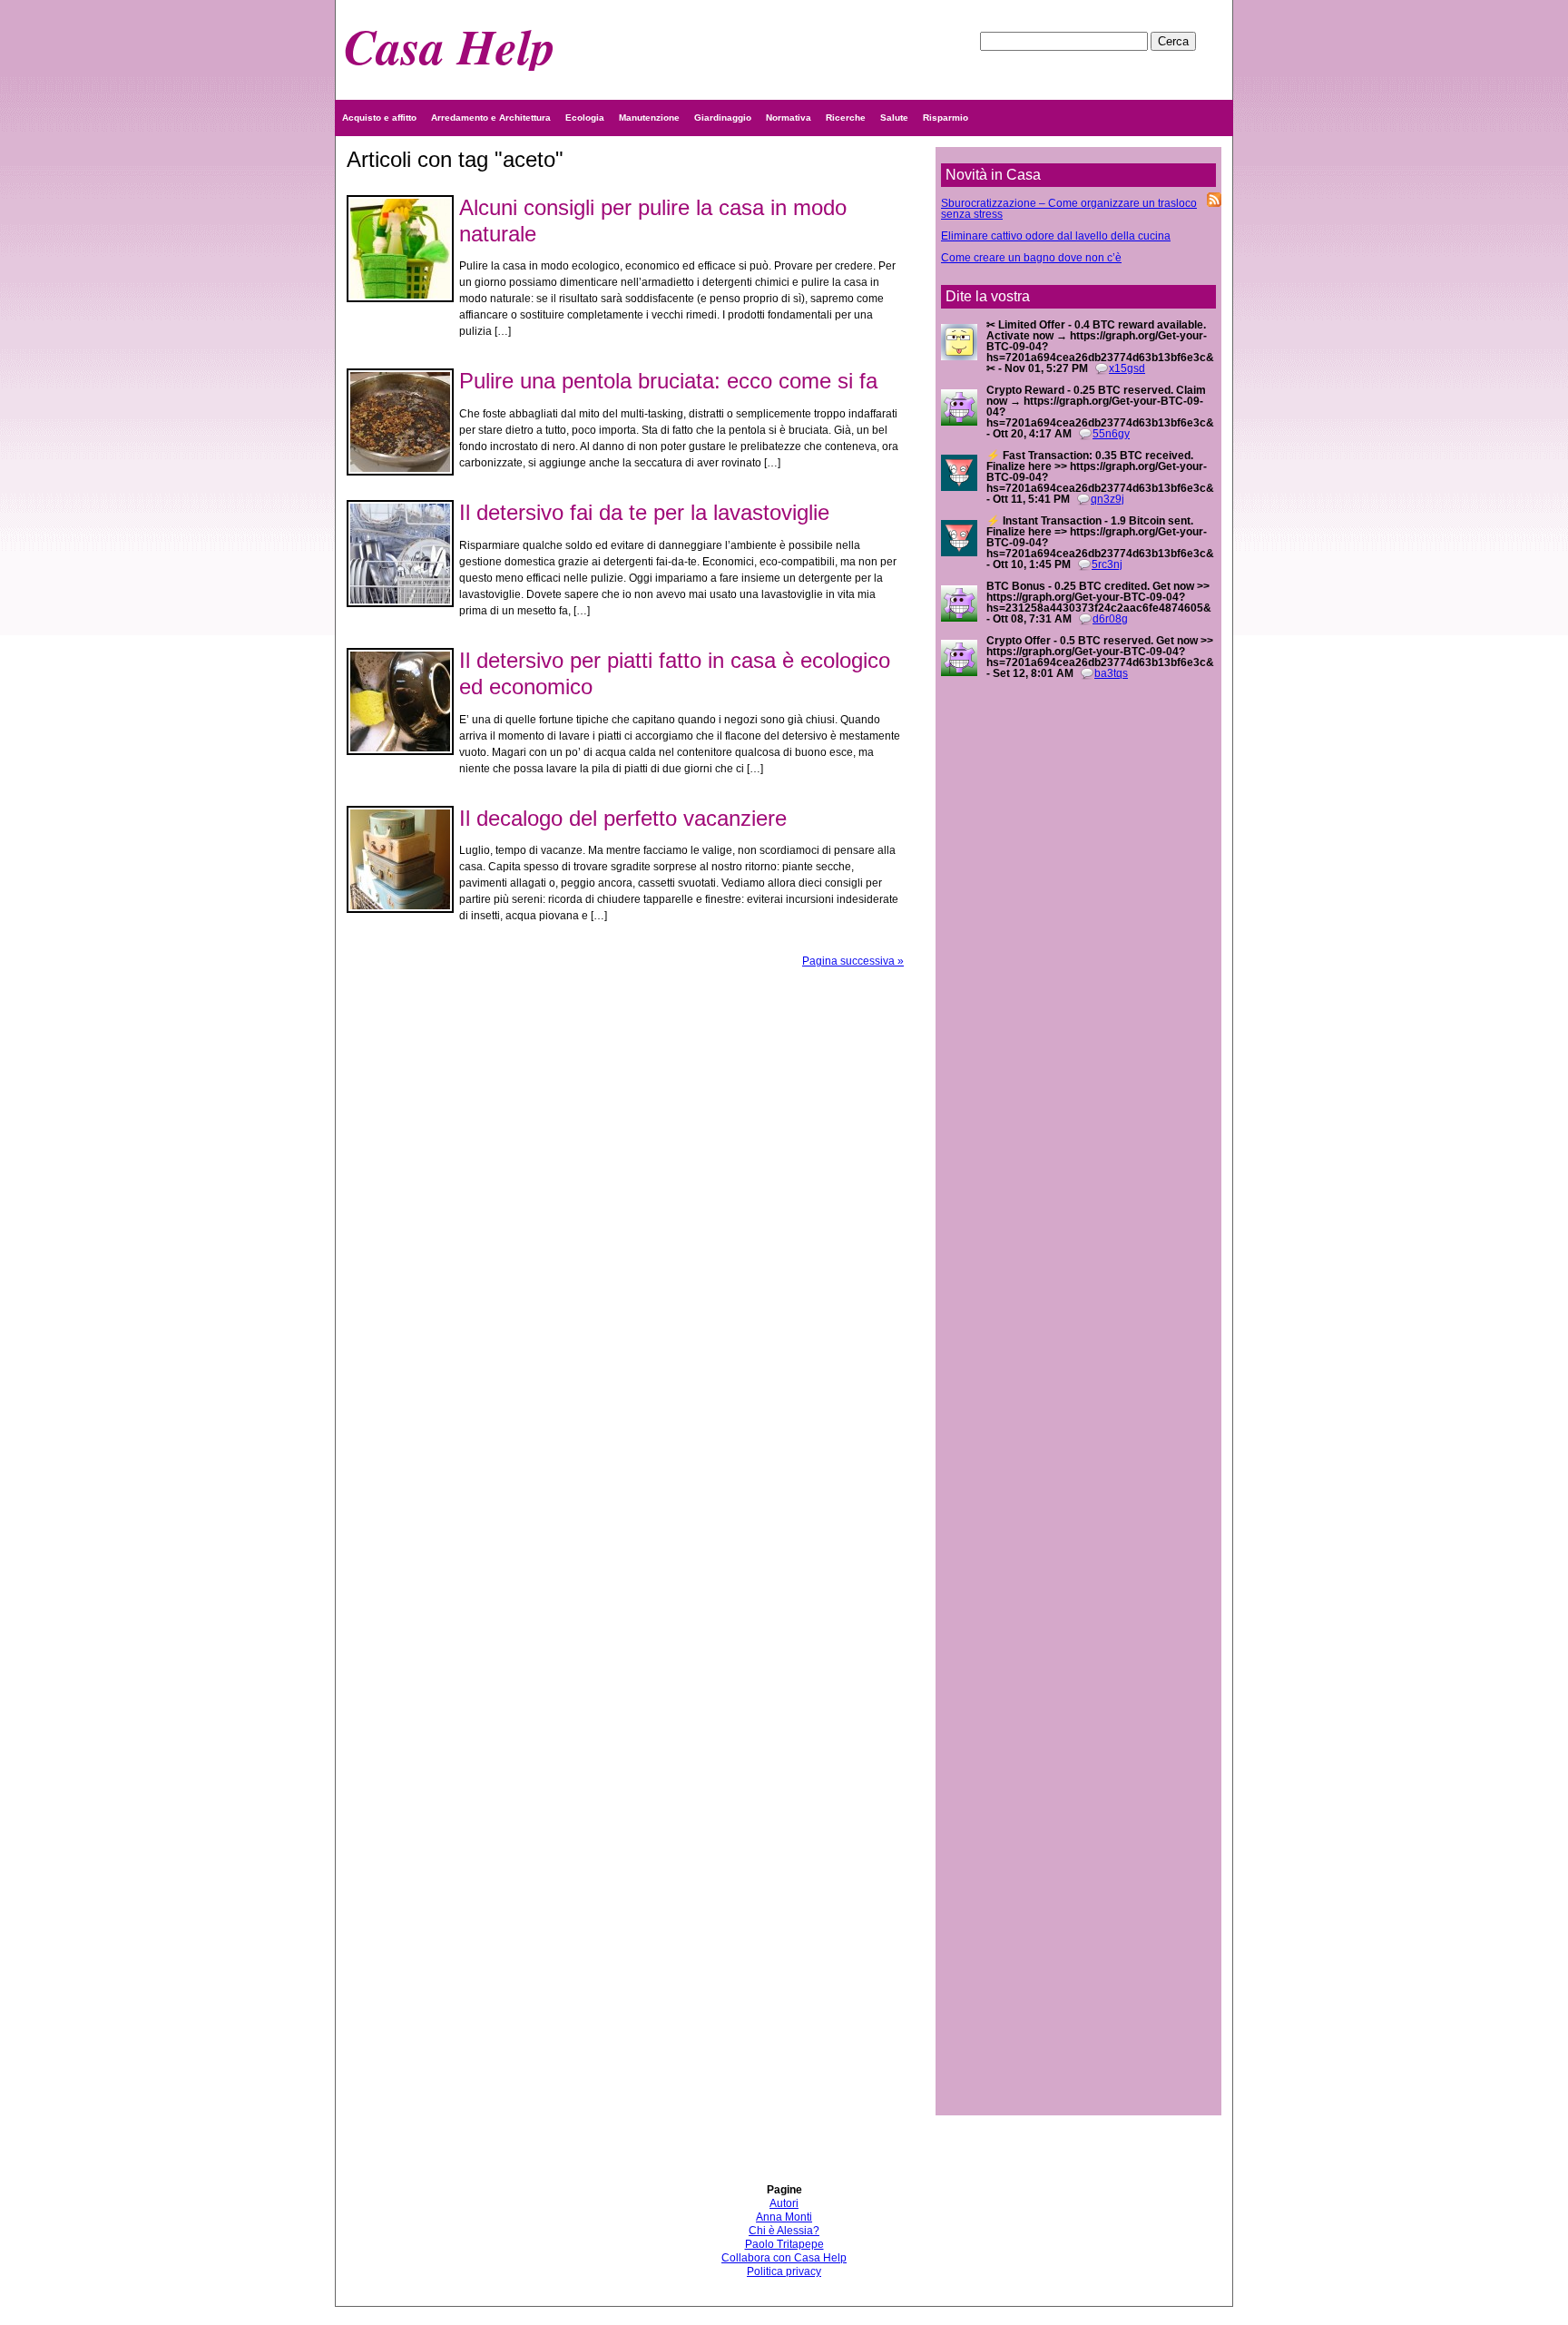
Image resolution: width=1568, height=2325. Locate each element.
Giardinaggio (723, 118)
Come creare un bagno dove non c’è (1031, 258)
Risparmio (946, 118)
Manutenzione (649, 118)
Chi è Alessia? (784, 2231)
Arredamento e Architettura (491, 118)
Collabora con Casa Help (784, 2258)
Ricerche (846, 118)
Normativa (789, 118)
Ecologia (585, 118)
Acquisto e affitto (379, 118)
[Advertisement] (1078, 1375)
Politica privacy (784, 2271)
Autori (784, 2203)
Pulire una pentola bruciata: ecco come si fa (668, 381)
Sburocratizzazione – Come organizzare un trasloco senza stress (1069, 209)
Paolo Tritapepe (784, 2244)
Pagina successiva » (853, 961)
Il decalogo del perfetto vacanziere (623, 818)
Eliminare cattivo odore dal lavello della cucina (1056, 236)
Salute (894, 118)
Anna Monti (784, 2217)
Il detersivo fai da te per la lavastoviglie (644, 512)
